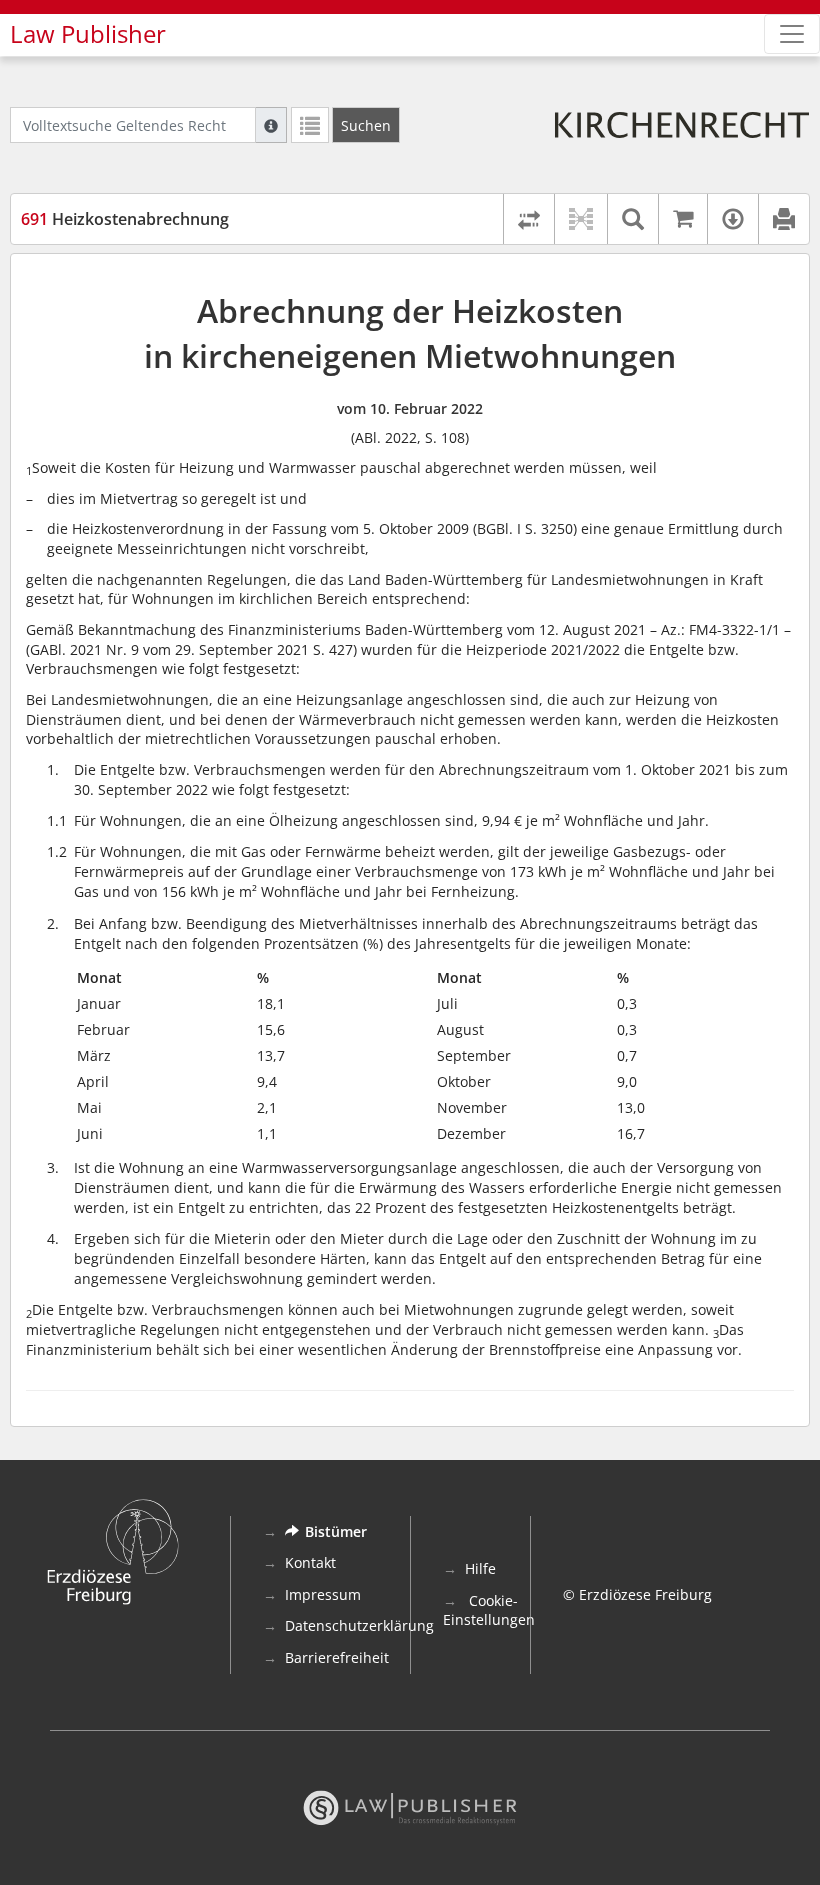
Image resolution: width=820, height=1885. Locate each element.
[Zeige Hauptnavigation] (792, 34)
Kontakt (310, 1562)
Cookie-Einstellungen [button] (489, 1610)
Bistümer (336, 1531)
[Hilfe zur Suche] (271, 125)
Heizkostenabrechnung (125, 219)
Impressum (323, 1594)
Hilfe (480, 1568)
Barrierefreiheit (337, 1657)
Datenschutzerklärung (359, 1625)
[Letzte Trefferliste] (310, 125)
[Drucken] (783, 219)
